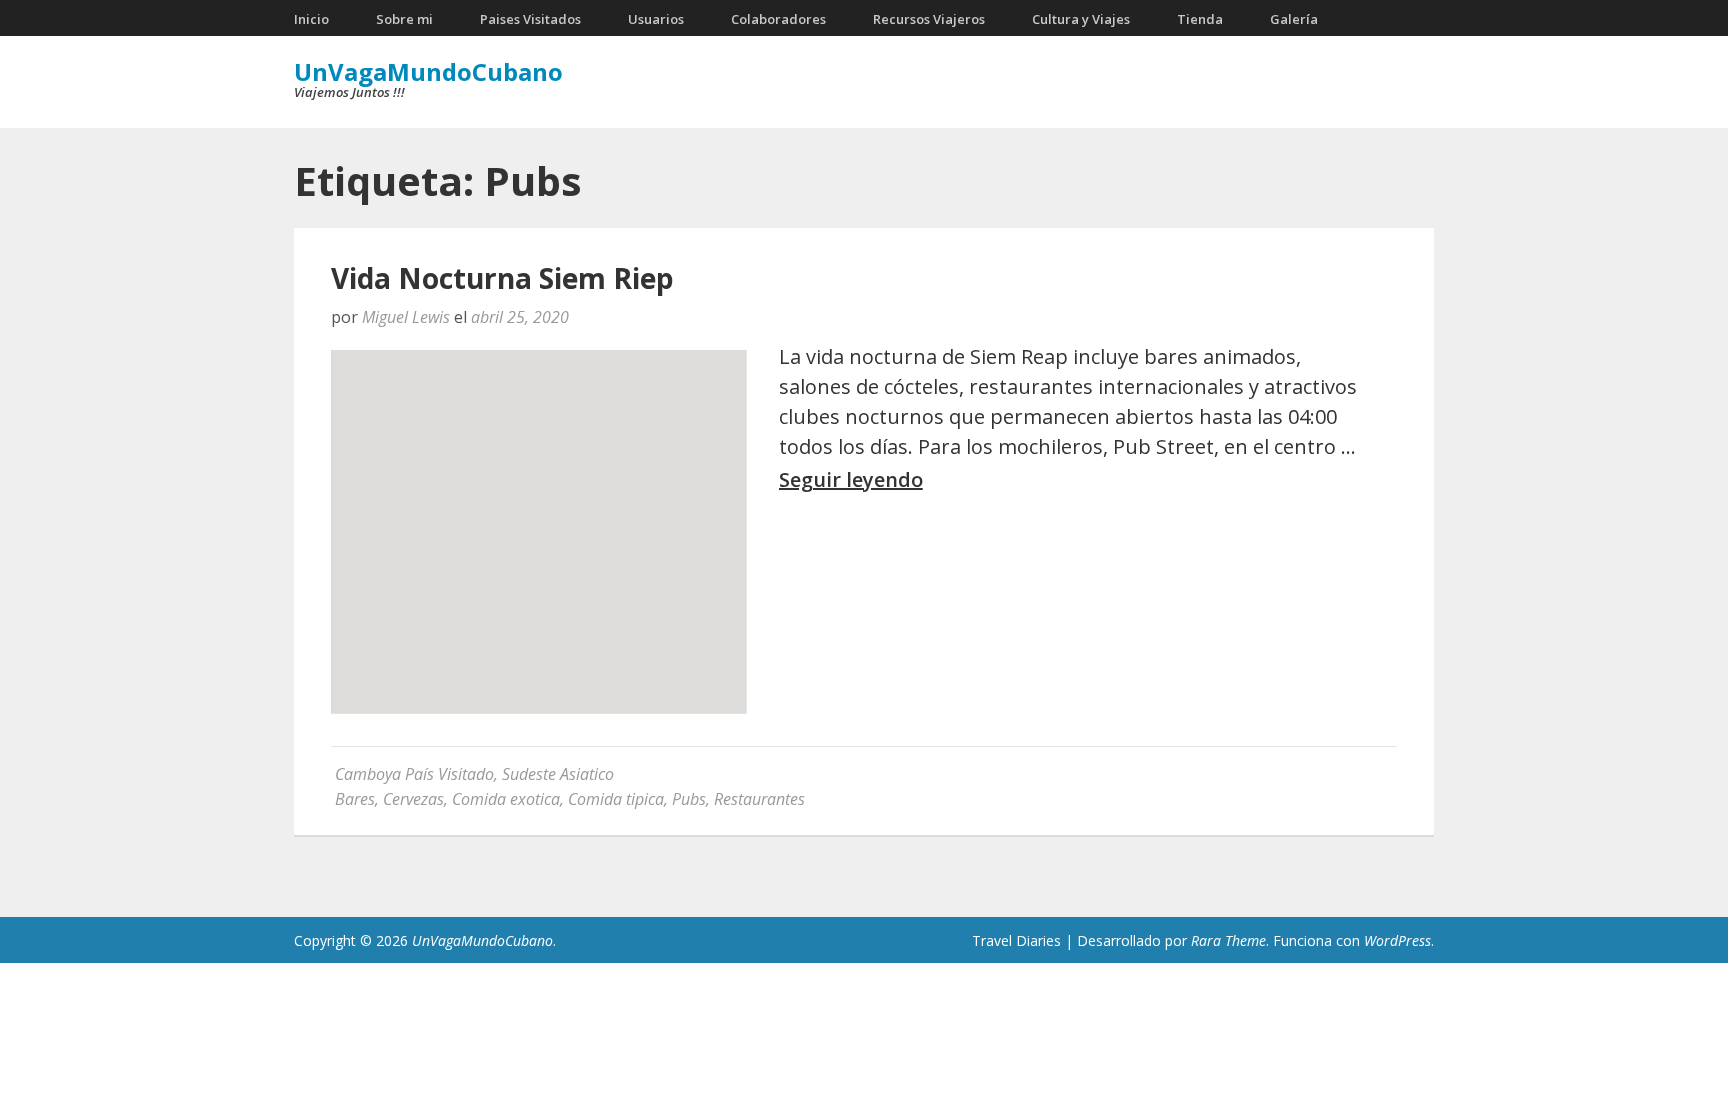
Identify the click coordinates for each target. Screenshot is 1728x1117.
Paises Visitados (530, 19)
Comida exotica (506, 799)
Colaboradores (778, 19)
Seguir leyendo (851, 480)
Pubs (689, 799)
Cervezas (413, 799)
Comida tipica (616, 799)
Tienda (1200, 19)
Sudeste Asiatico (558, 774)
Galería (1294, 19)
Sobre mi (404, 19)
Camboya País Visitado (414, 774)
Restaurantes (759, 799)
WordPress (1397, 940)
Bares (355, 799)
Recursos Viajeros (929, 19)
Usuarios (656, 19)
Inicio (311, 19)
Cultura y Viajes (1081, 19)
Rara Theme (1228, 940)
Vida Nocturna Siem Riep (502, 278)
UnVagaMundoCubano (428, 71)
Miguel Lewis (406, 317)
